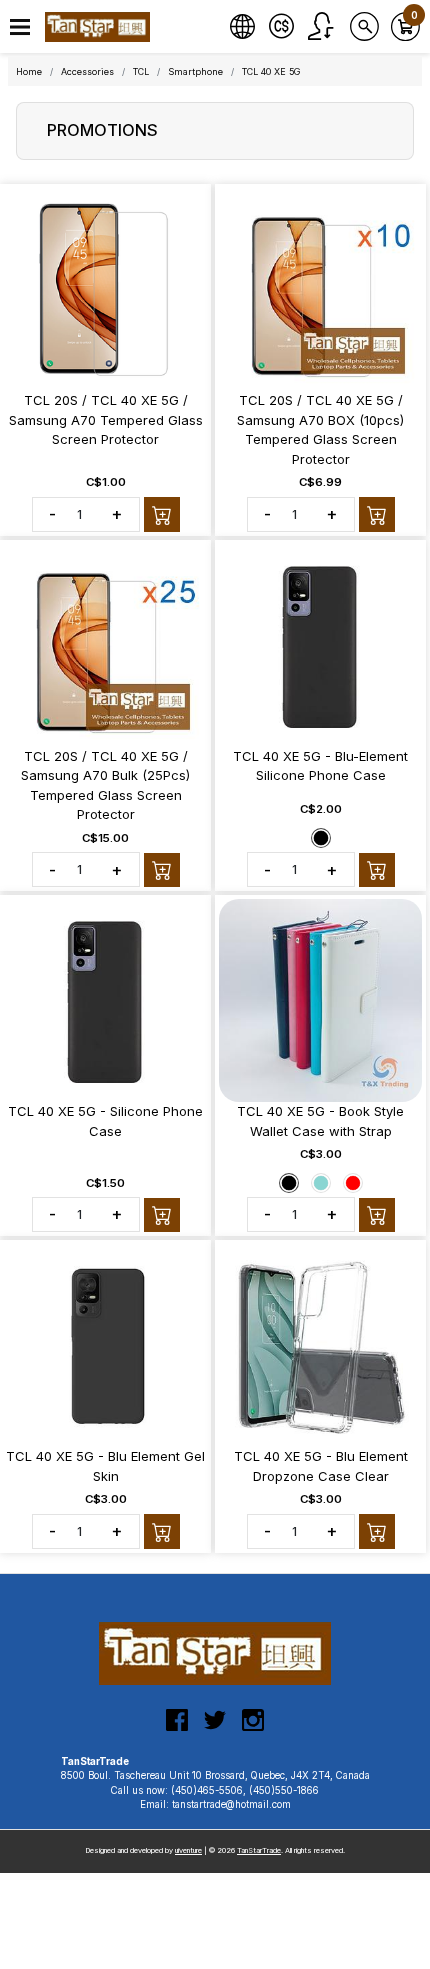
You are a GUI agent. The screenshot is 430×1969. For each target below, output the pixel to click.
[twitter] (215, 1728)
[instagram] (253, 1728)
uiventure (188, 1850)
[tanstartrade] (100, 27)
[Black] (321, 838)
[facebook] (177, 1728)
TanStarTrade (259, 1850)
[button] (20, 27)
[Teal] (321, 1183)
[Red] (353, 1183)
